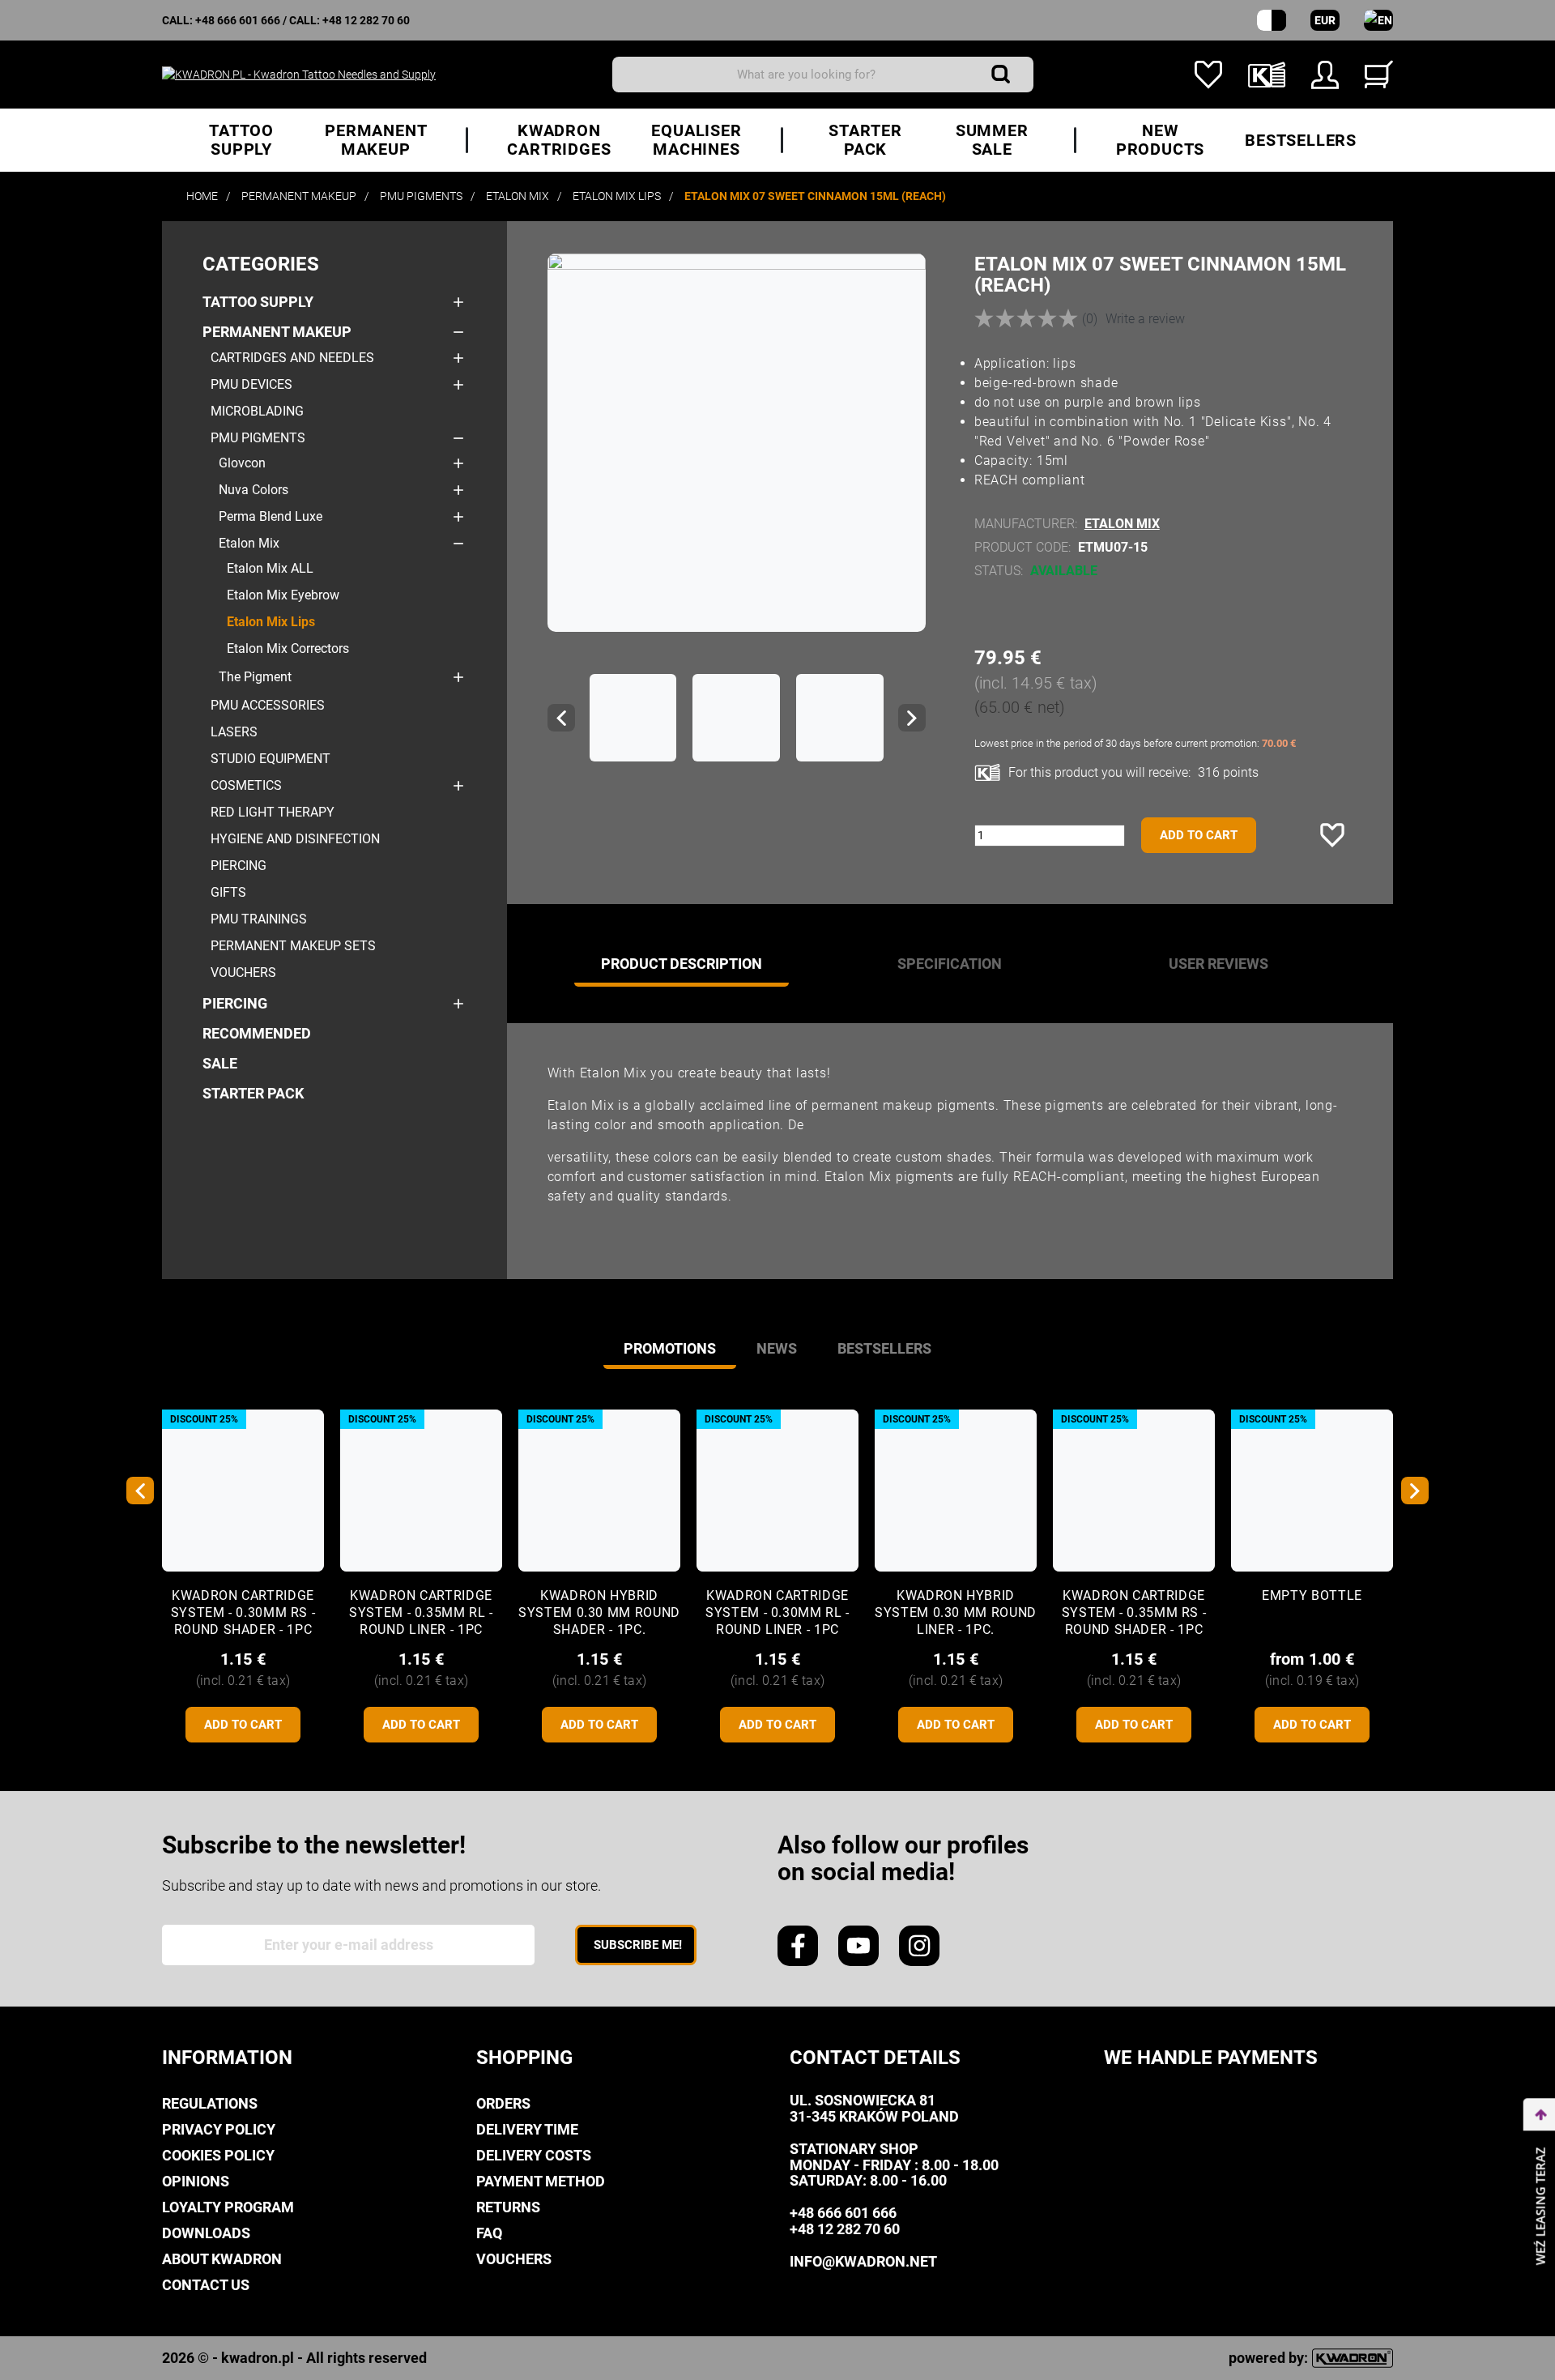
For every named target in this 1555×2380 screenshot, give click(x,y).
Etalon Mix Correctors (288, 648)
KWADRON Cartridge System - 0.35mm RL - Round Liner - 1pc (421, 1612)
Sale (220, 1063)
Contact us (206, 2285)
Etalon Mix (249, 543)
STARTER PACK (253, 1093)
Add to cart (1199, 835)
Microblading (257, 411)
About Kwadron (222, 2259)
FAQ (489, 2233)
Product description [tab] (682, 964)
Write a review (1145, 319)
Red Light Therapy (273, 812)
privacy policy (219, 2129)
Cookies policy (218, 2155)
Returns (508, 2207)
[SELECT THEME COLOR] (1272, 20)
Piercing (239, 866)
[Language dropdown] (1378, 20)
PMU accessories (268, 705)
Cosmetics (246, 785)
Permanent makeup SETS (293, 946)
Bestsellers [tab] (884, 1348)
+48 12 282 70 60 (366, 20)
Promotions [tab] (670, 1348)
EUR (1325, 20)
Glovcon (242, 463)
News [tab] (777, 1348)
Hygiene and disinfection (295, 839)
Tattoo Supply (258, 302)
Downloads (206, 2233)
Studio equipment (271, 759)
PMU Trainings (259, 919)
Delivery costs (534, 2155)
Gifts (228, 892)
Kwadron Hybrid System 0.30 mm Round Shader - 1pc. (599, 1612)
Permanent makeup (277, 332)
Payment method (541, 2181)
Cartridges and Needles (292, 358)
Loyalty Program (228, 2207)
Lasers (234, 732)
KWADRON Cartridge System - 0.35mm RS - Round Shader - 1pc (1134, 1612)
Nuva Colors (253, 490)
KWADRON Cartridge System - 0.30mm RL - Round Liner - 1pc (777, 1612)
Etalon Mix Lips (271, 622)
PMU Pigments (258, 438)
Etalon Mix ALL (270, 568)
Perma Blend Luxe (271, 516)
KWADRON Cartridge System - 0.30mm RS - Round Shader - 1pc (243, 1612)
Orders (503, 2103)
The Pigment (255, 677)
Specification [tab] (950, 964)
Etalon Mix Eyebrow (283, 595)
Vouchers (243, 972)
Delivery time (527, 2129)
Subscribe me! (638, 1945)
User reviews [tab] (1218, 964)
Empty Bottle (1312, 1595)
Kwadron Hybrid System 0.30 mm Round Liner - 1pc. (956, 1612)
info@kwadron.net (863, 2261)
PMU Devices (251, 384)
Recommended (257, 1033)
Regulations (210, 2103)
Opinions (196, 2181)
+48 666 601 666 (238, 20)
